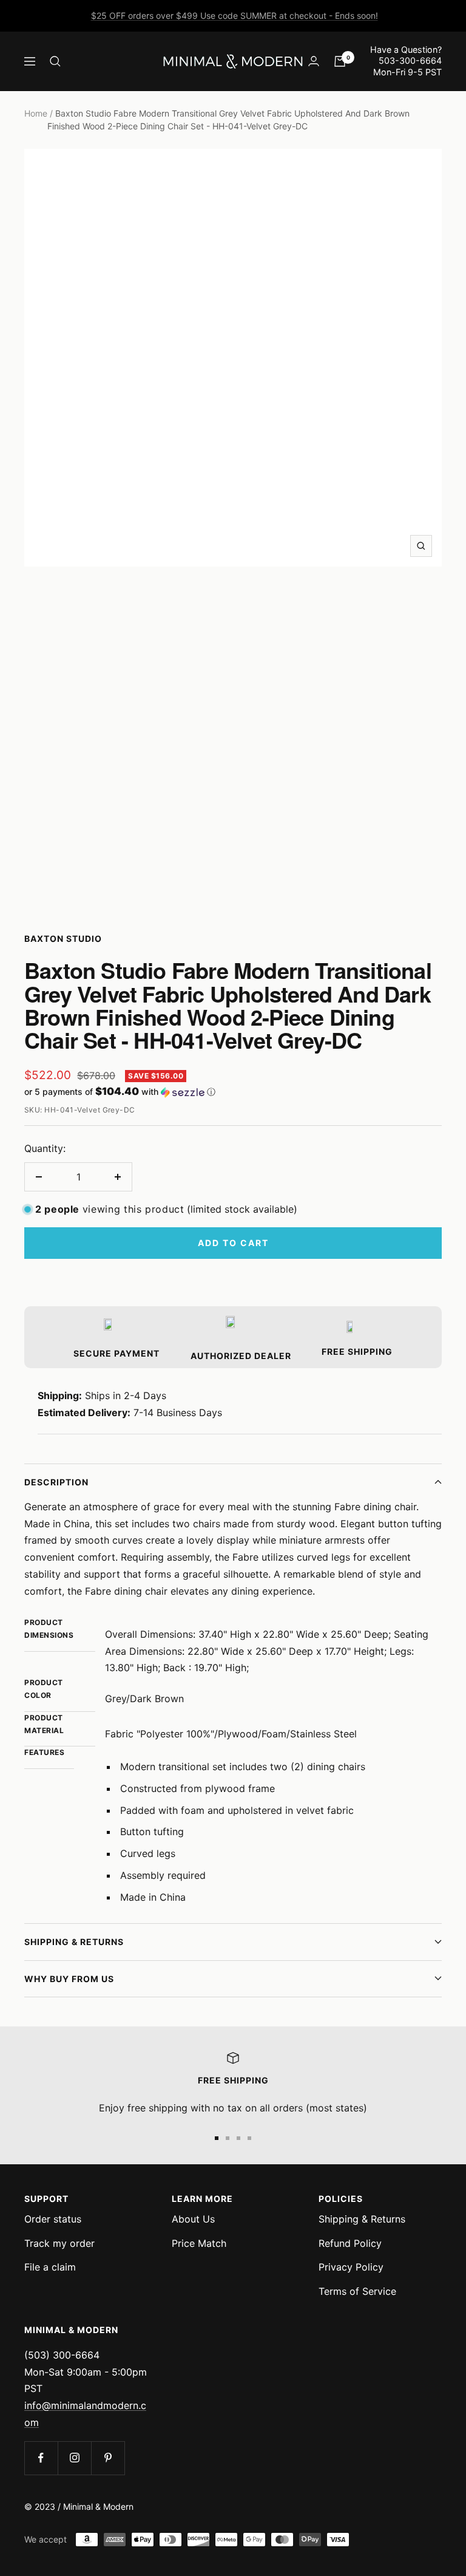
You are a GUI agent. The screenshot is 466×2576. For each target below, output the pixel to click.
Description (56, 1482)
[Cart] (340, 61)
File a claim (50, 2267)
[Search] (55, 61)
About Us (193, 2219)
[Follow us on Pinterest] (108, 2458)
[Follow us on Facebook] (41, 2458)
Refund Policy (350, 2243)
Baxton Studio (63, 939)
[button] (233, 1092)
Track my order (59, 2243)
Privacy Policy (351, 2267)
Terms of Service (357, 2291)
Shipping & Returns (74, 1942)
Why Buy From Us (69, 1979)
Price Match (199, 2243)
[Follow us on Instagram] (74, 2458)
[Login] (314, 61)
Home (36, 113)
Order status (53, 2219)
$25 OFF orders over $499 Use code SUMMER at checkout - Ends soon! (235, 15)
